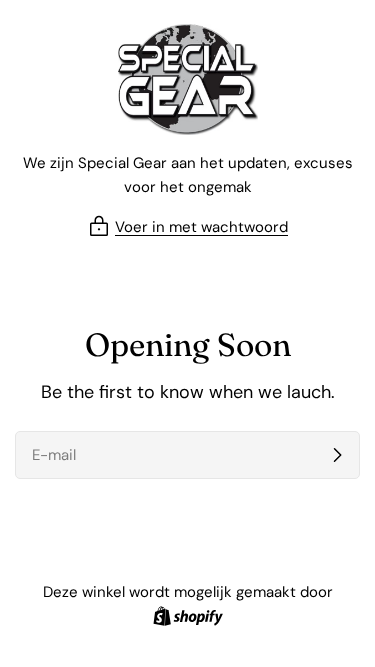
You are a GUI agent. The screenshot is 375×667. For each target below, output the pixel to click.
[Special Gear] (188, 79)
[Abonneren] (337, 455)
